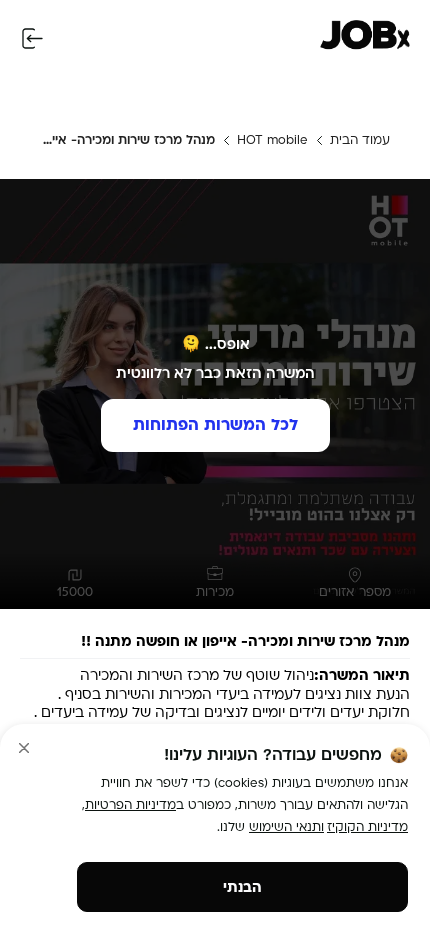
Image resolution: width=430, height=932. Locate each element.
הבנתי (242, 887)
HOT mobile (272, 140)
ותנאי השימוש (286, 827)
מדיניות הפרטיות (130, 805)
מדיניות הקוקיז (367, 827)
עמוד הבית (360, 140)
